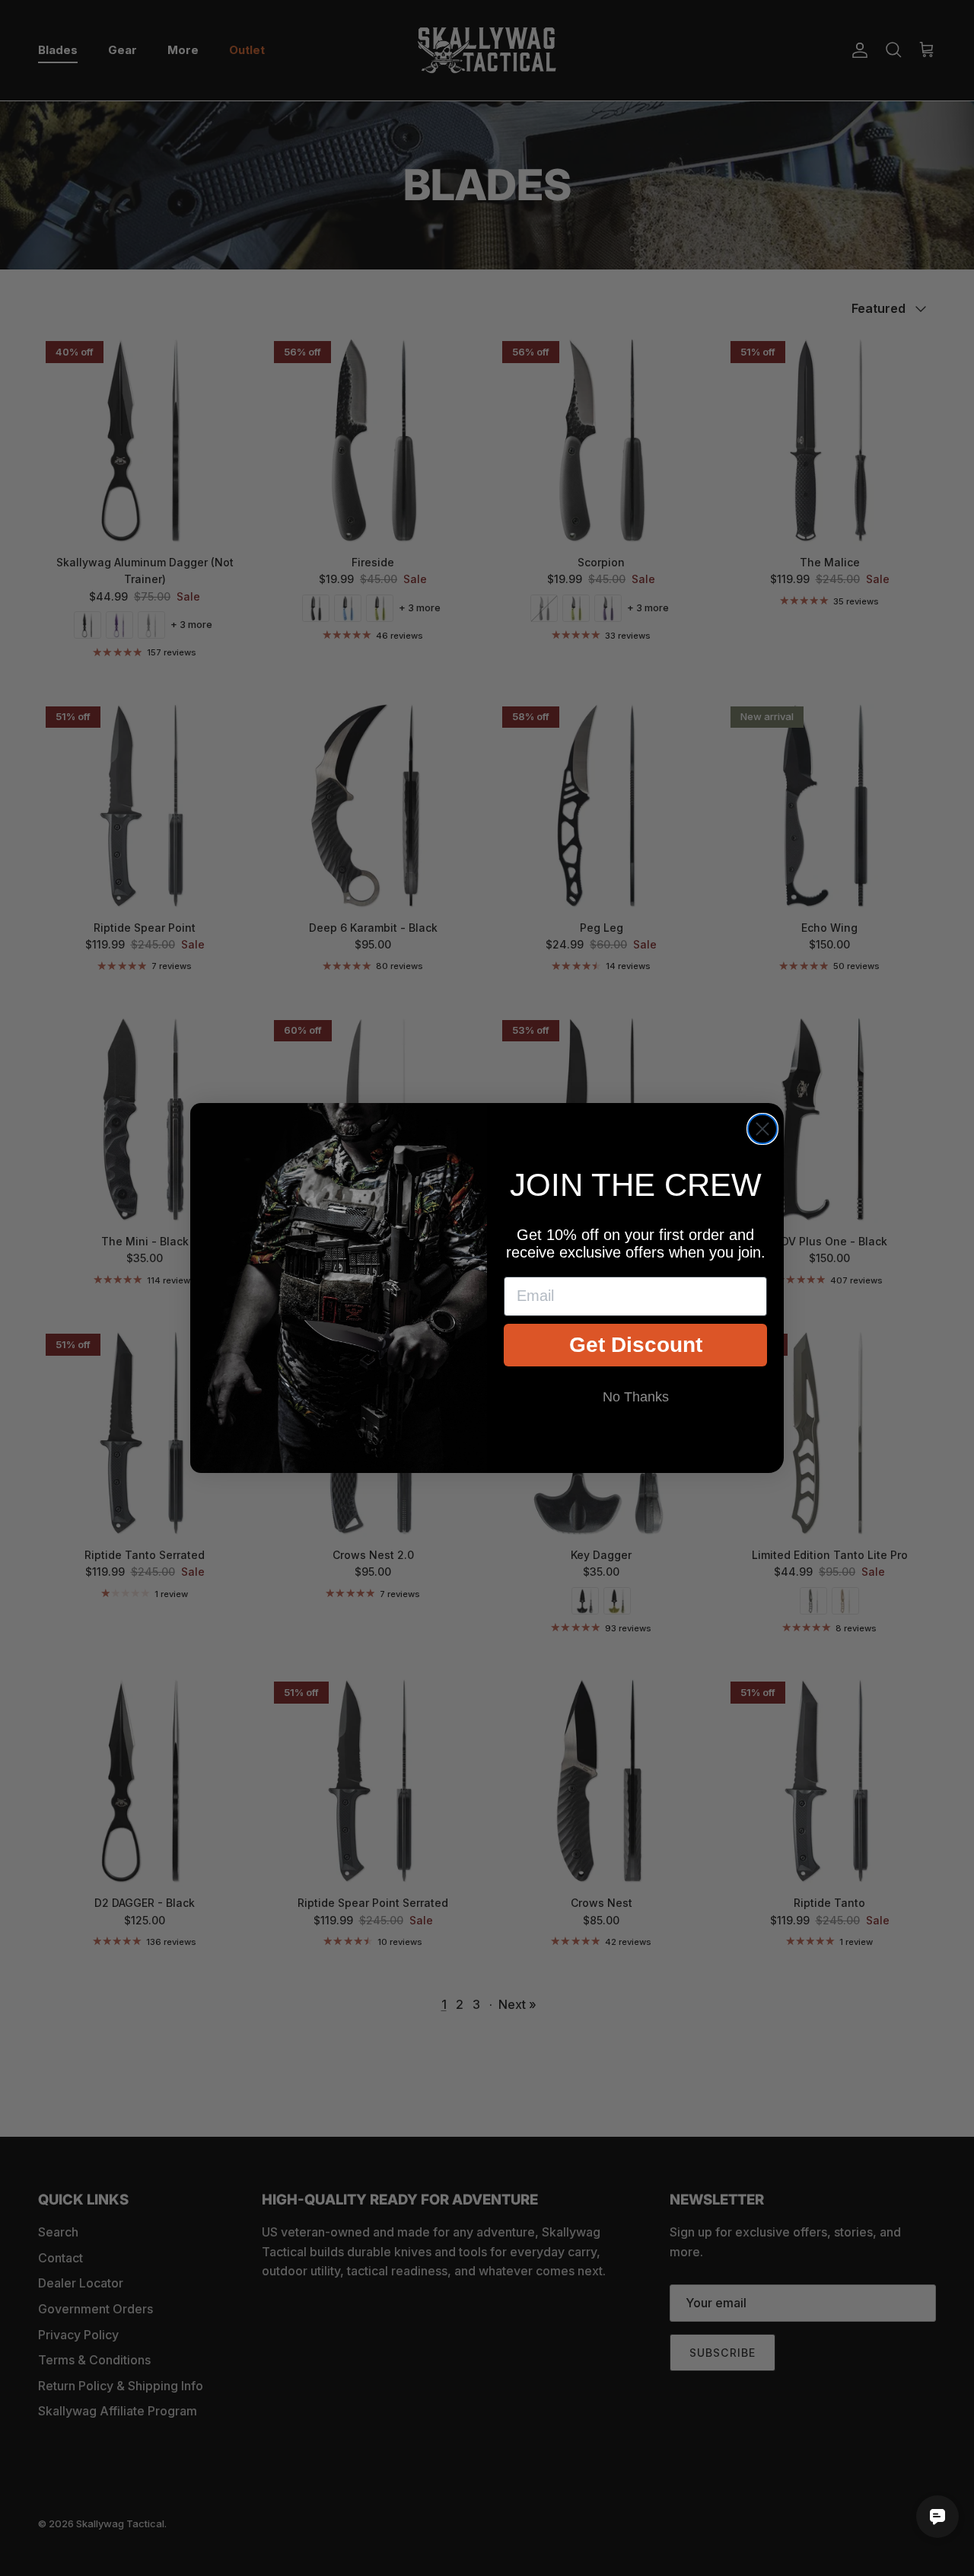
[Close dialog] (762, 1129)
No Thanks (636, 1397)
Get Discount (636, 1345)
